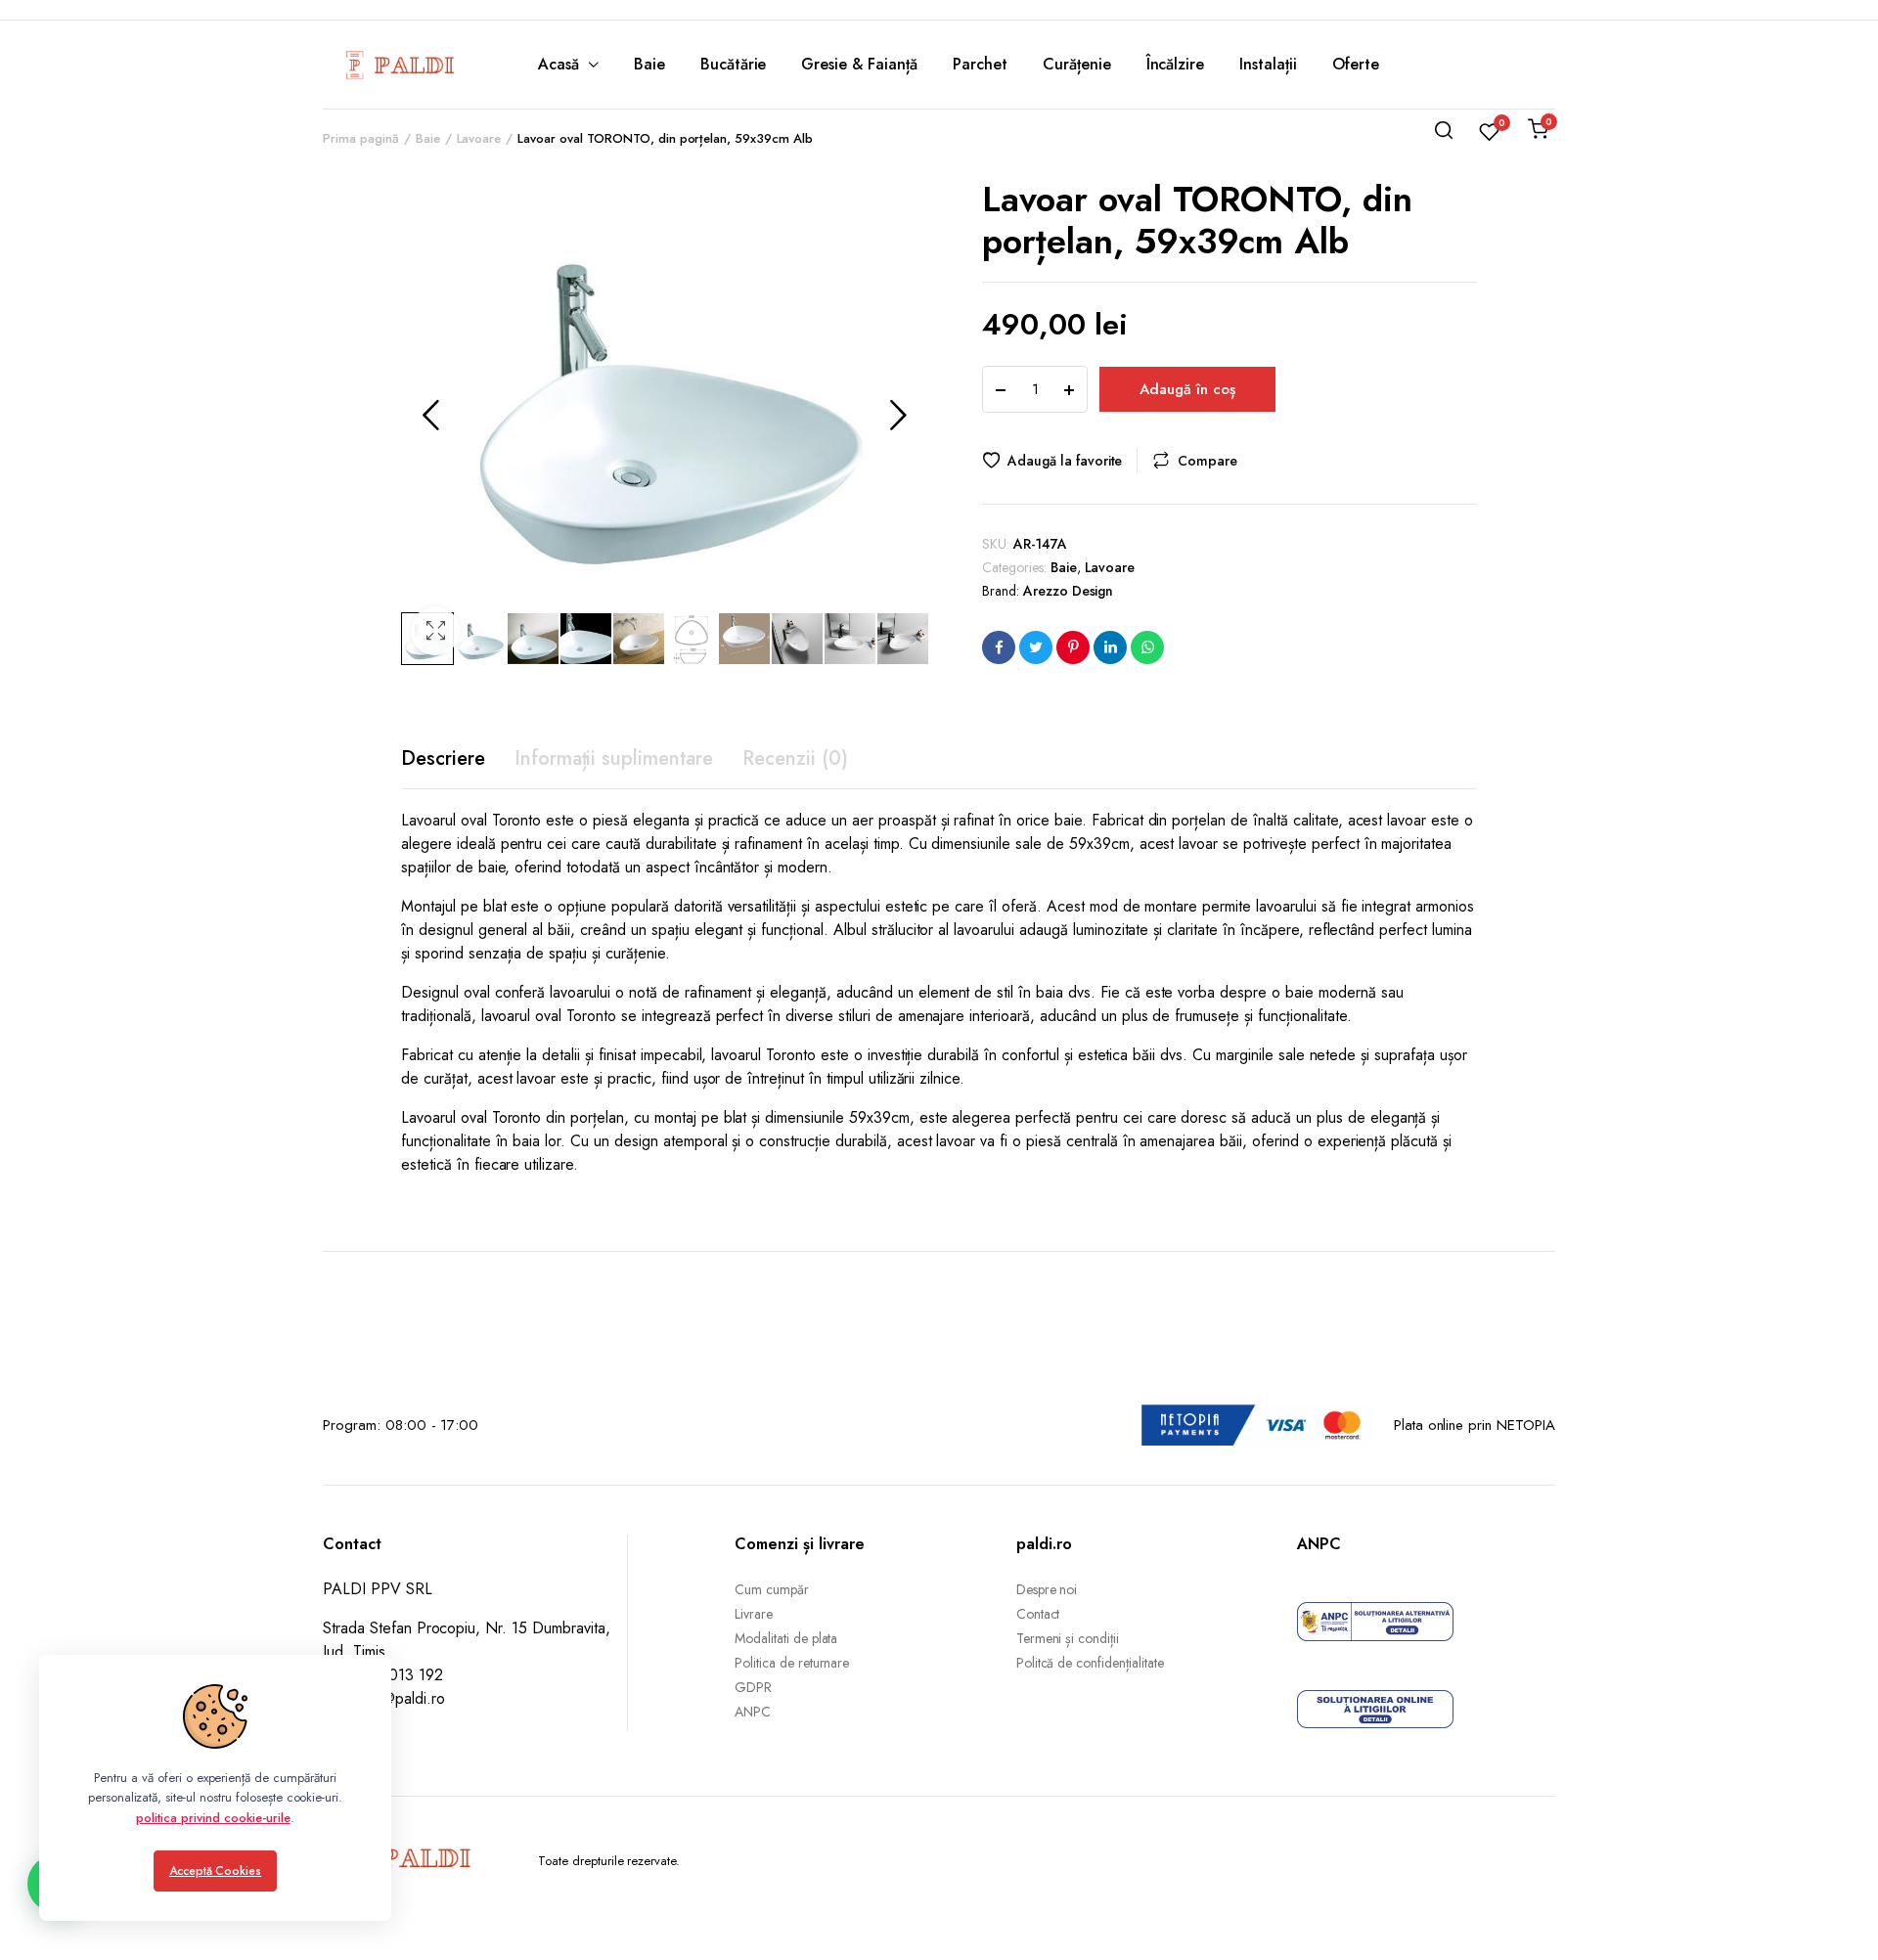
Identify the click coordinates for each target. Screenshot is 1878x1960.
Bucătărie (734, 64)
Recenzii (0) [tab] (795, 758)
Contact (1038, 1614)
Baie (649, 64)
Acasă (559, 64)
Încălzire (1176, 64)
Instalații (1268, 64)
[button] (435, 631)
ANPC (753, 1712)
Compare (1207, 461)
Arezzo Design (1069, 591)
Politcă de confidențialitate (1090, 1663)
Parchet (980, 64)
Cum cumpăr (772, 1589)
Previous (430, 415)
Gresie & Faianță (859, 64)
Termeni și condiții (1068, 1638)
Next (898, 415)
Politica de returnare (792, 1663)
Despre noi (1047, 1589)
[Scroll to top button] (1834, 1916)
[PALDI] (401, 65)
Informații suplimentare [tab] (614, 758)
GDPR (753, 1687)
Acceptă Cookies (216, 1871)
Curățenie (1077, 64)
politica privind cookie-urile (213, 1818)
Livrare (754, 1614)
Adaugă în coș (1187, 389)
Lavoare (1110, 567)
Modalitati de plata (786, 1638)
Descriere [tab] (443, 758)
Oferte (1356, 64)
